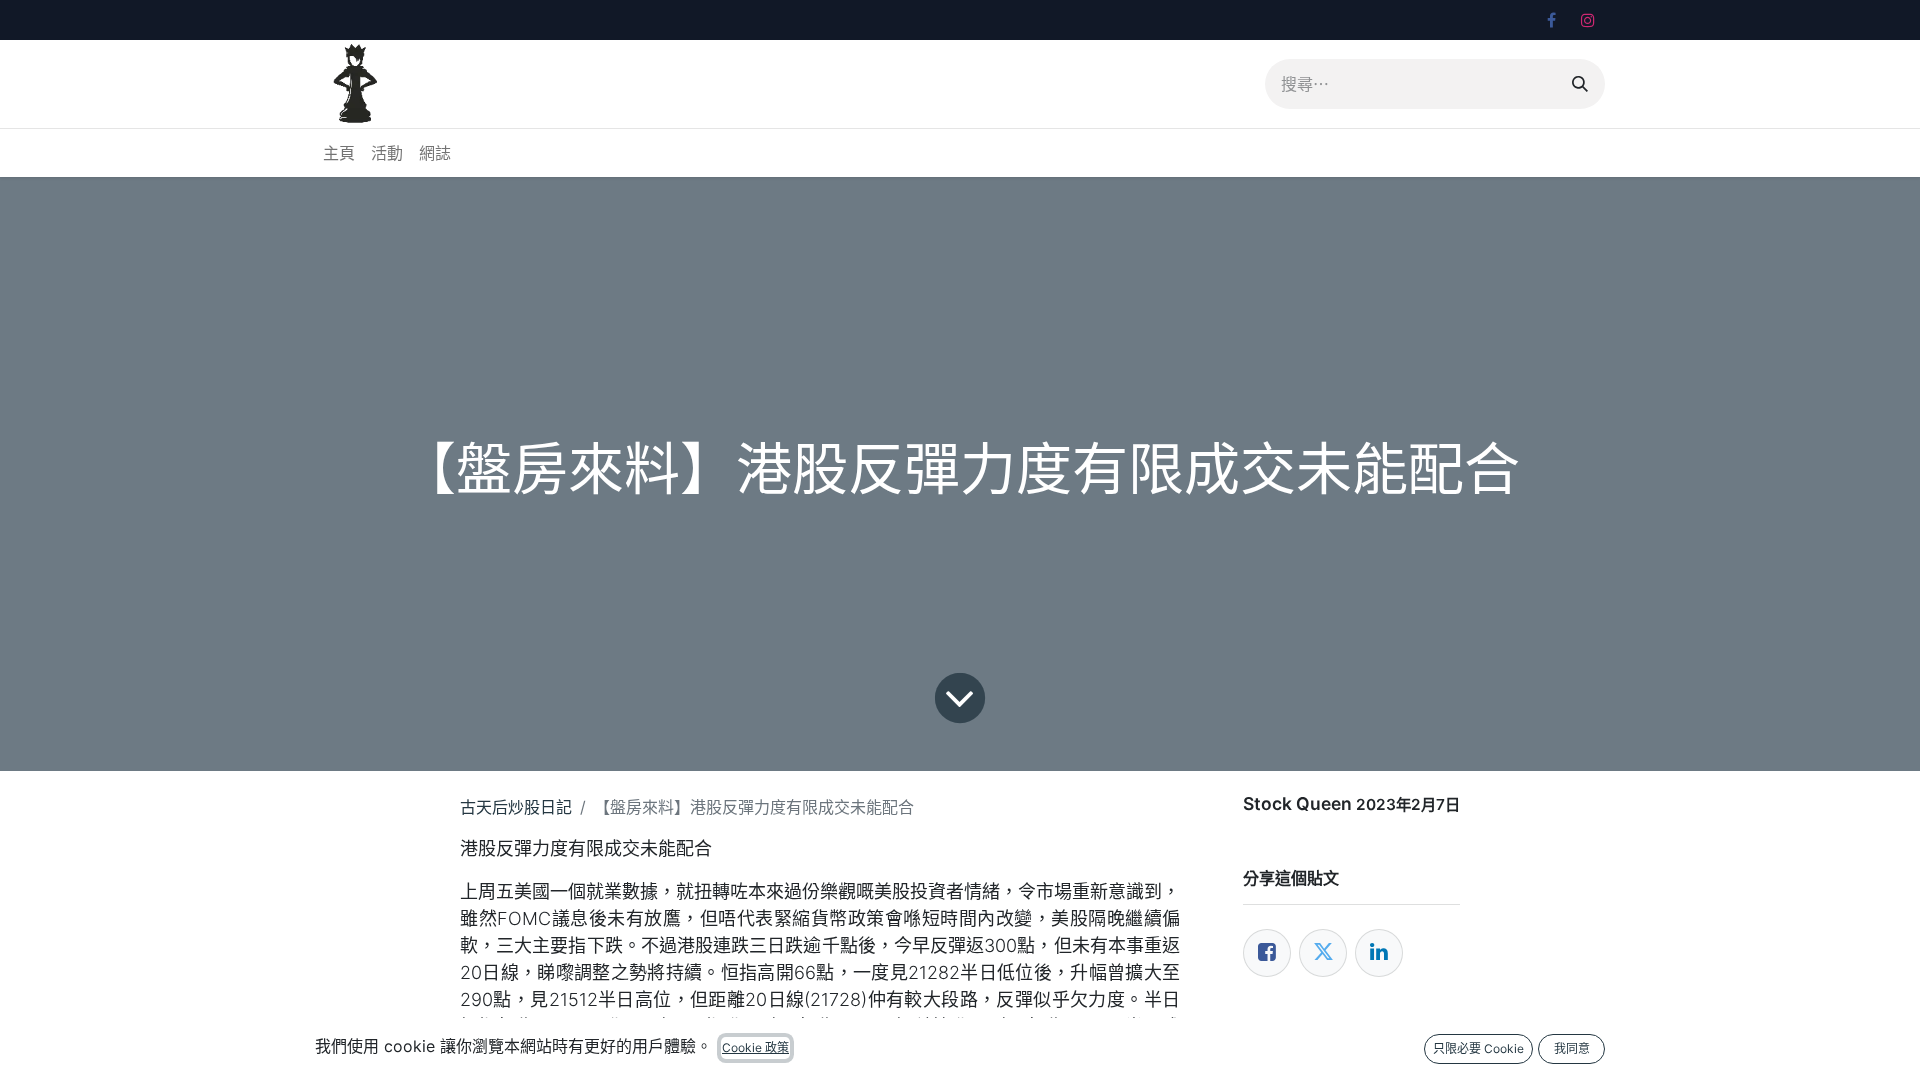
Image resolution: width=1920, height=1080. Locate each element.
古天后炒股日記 (516, 807)
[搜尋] (1580, 84)
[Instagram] (1588, 20)
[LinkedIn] (1379, 953)
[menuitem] (339, 153)
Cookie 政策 (755, 1047)
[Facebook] (1551, 20)
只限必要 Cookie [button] (1478, 1048)
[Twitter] (1323, 953)
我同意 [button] (1572, 1048)
